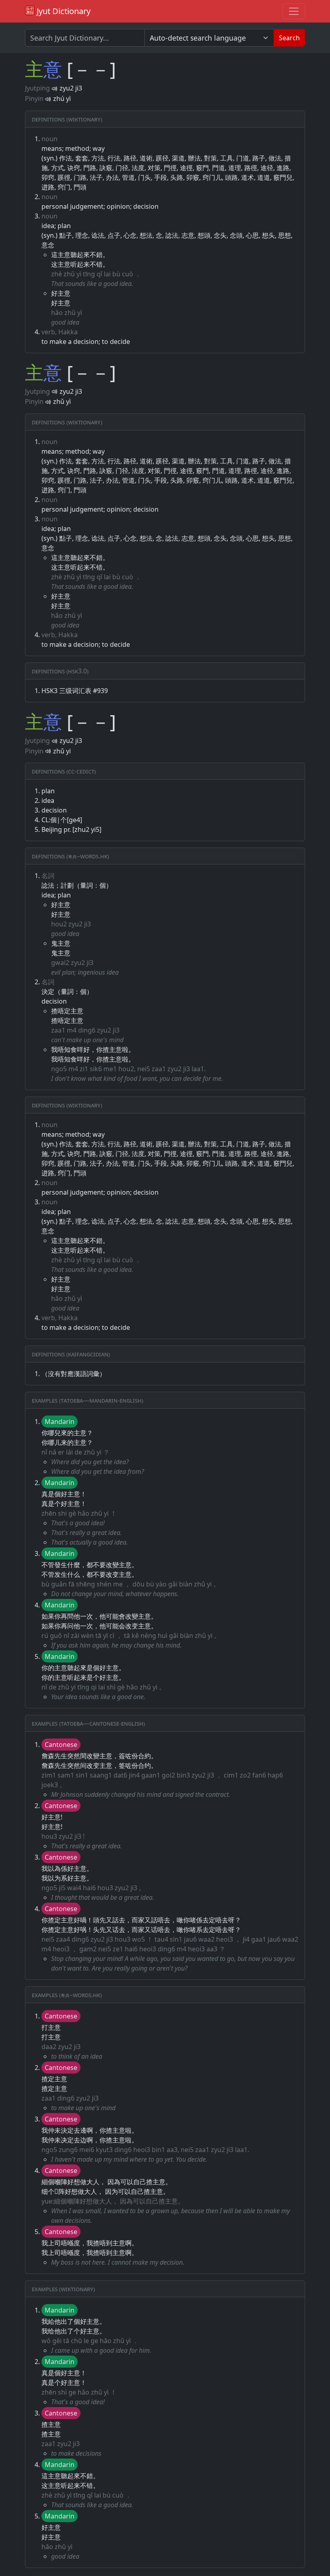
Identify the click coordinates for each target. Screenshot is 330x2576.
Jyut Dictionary (63, 11)
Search (289, 38)
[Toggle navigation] (294, 11)
